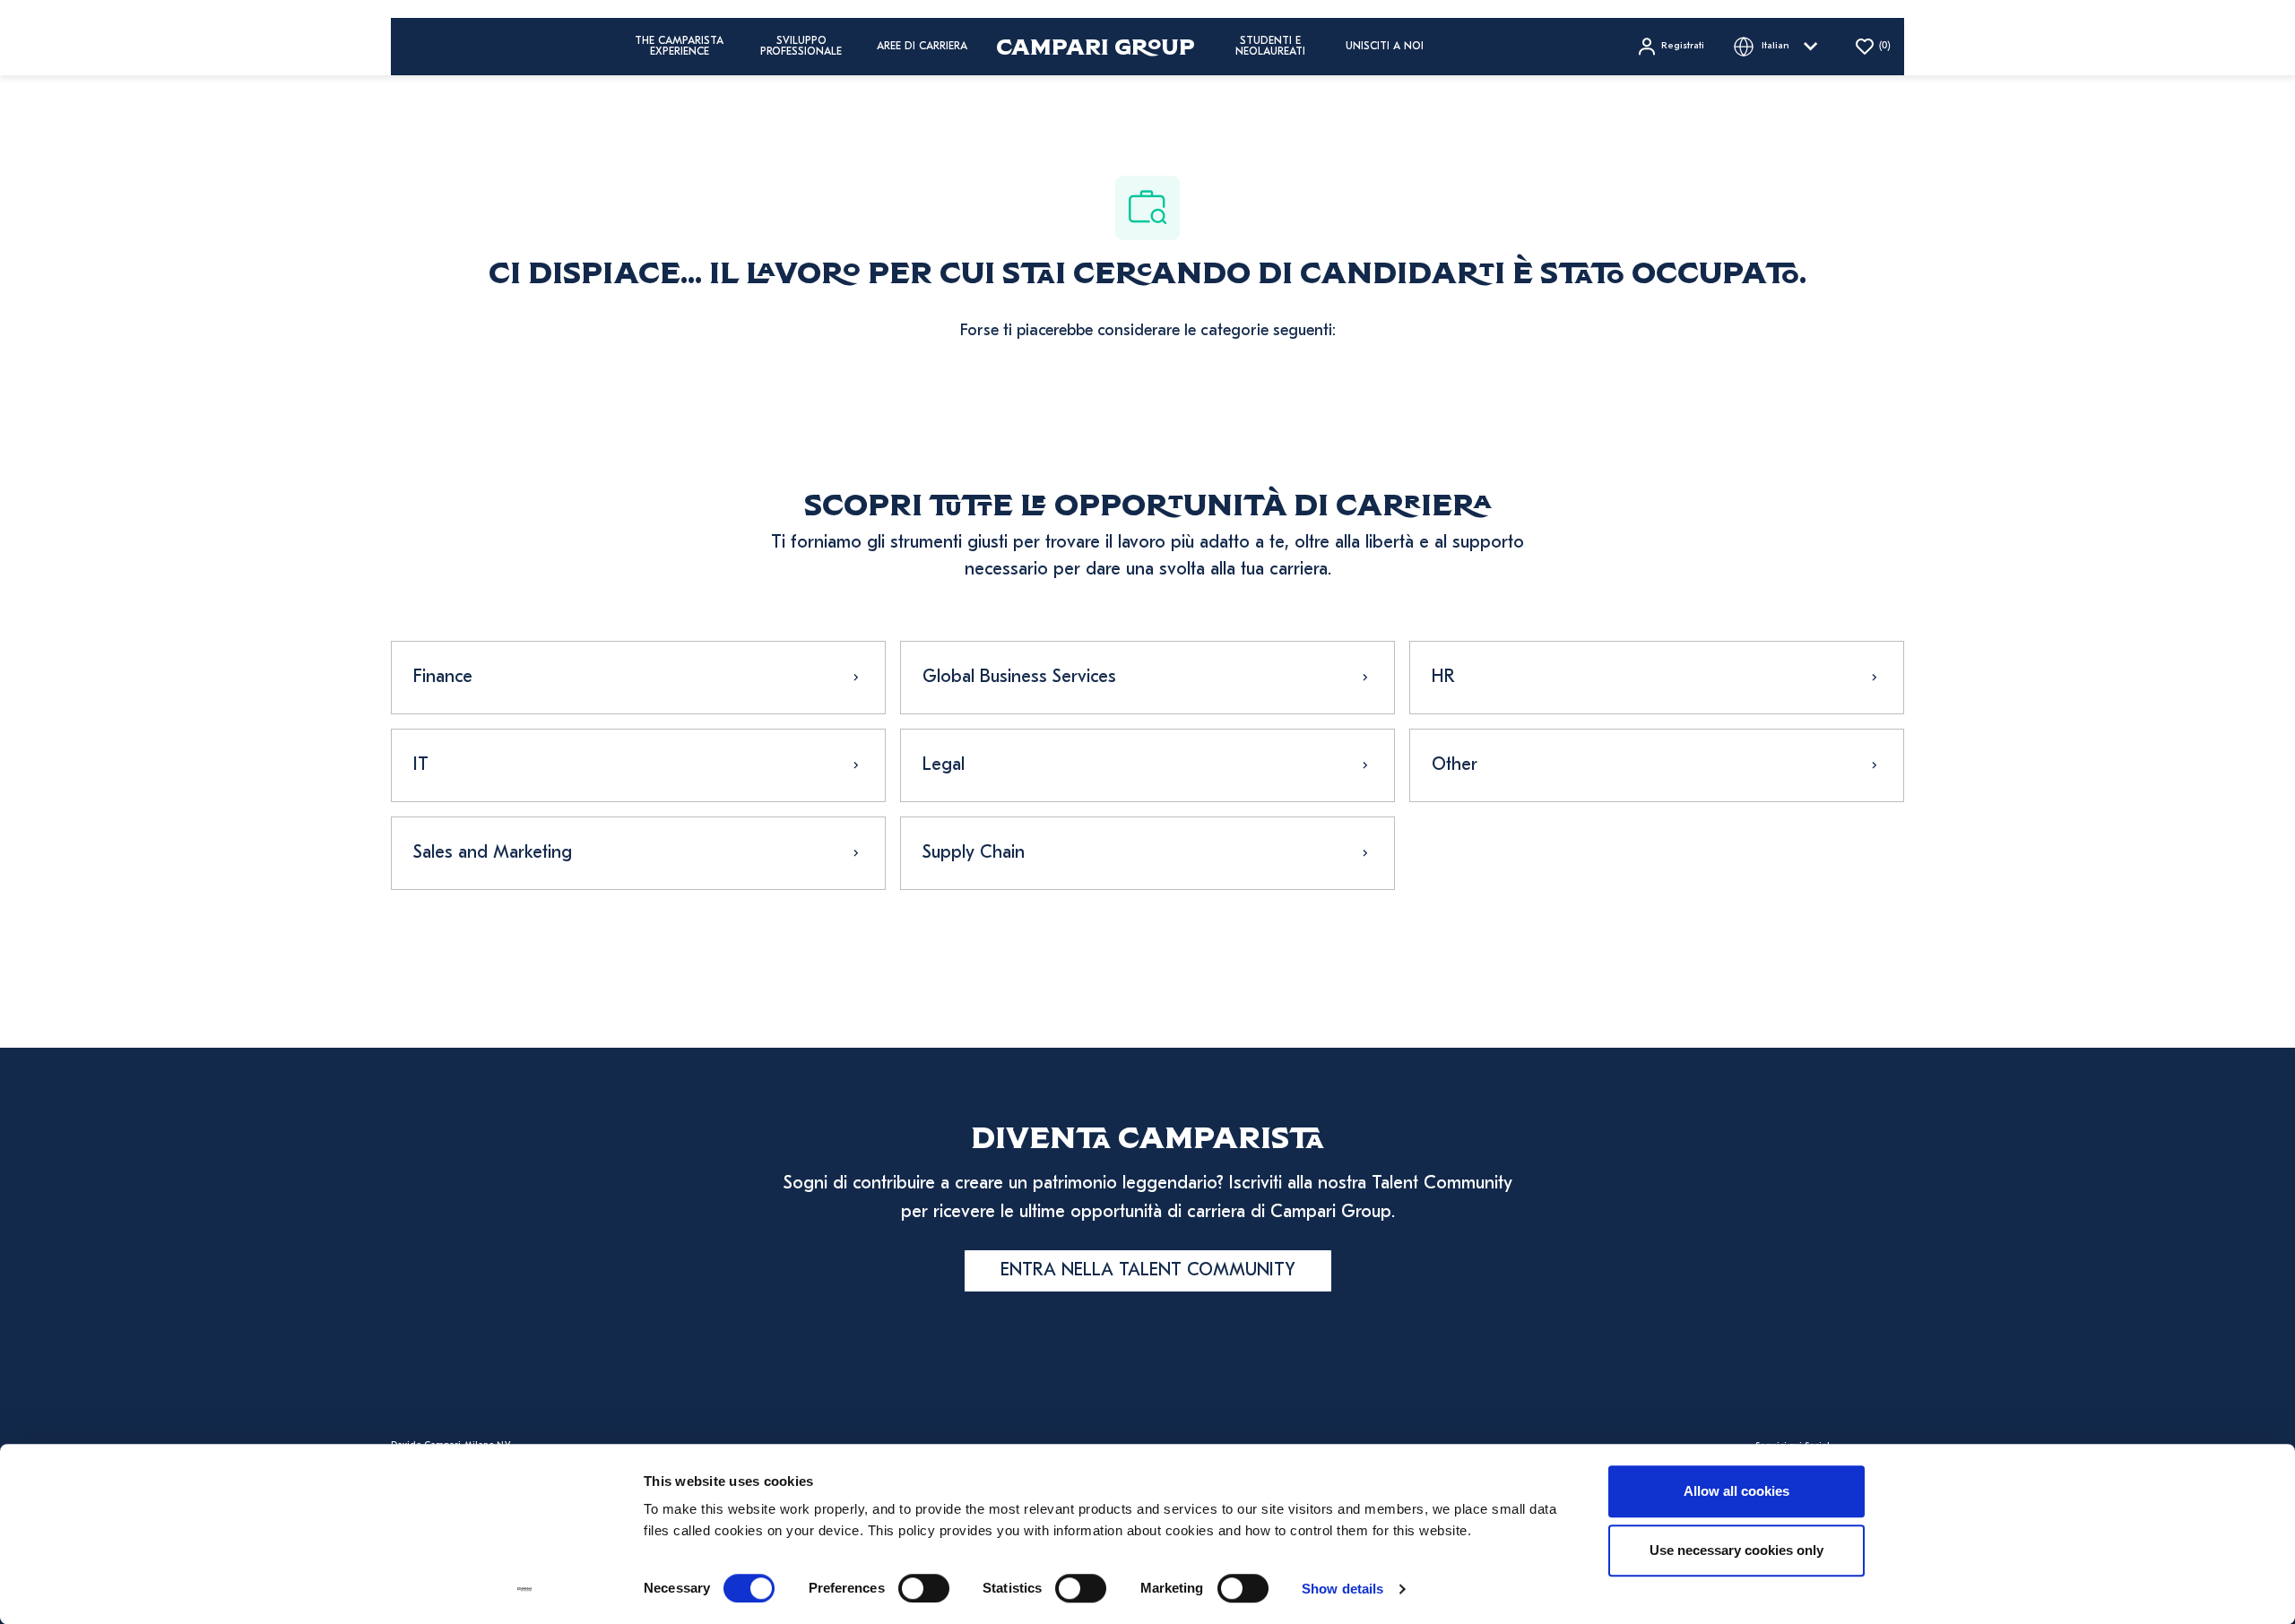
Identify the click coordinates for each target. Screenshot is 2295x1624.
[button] (1670, 47)
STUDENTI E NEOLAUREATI (1270, 47)
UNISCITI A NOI (1385, 47)
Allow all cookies (1736, 1491)
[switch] (924, 1588)
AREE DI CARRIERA (922, 47)
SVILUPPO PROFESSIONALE (801, 47)
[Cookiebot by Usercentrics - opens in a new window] (525, 1589)
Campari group (1096, 47)
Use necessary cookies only (1736, 1550)
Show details (1342, 1589)
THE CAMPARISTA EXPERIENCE (679, 47)
